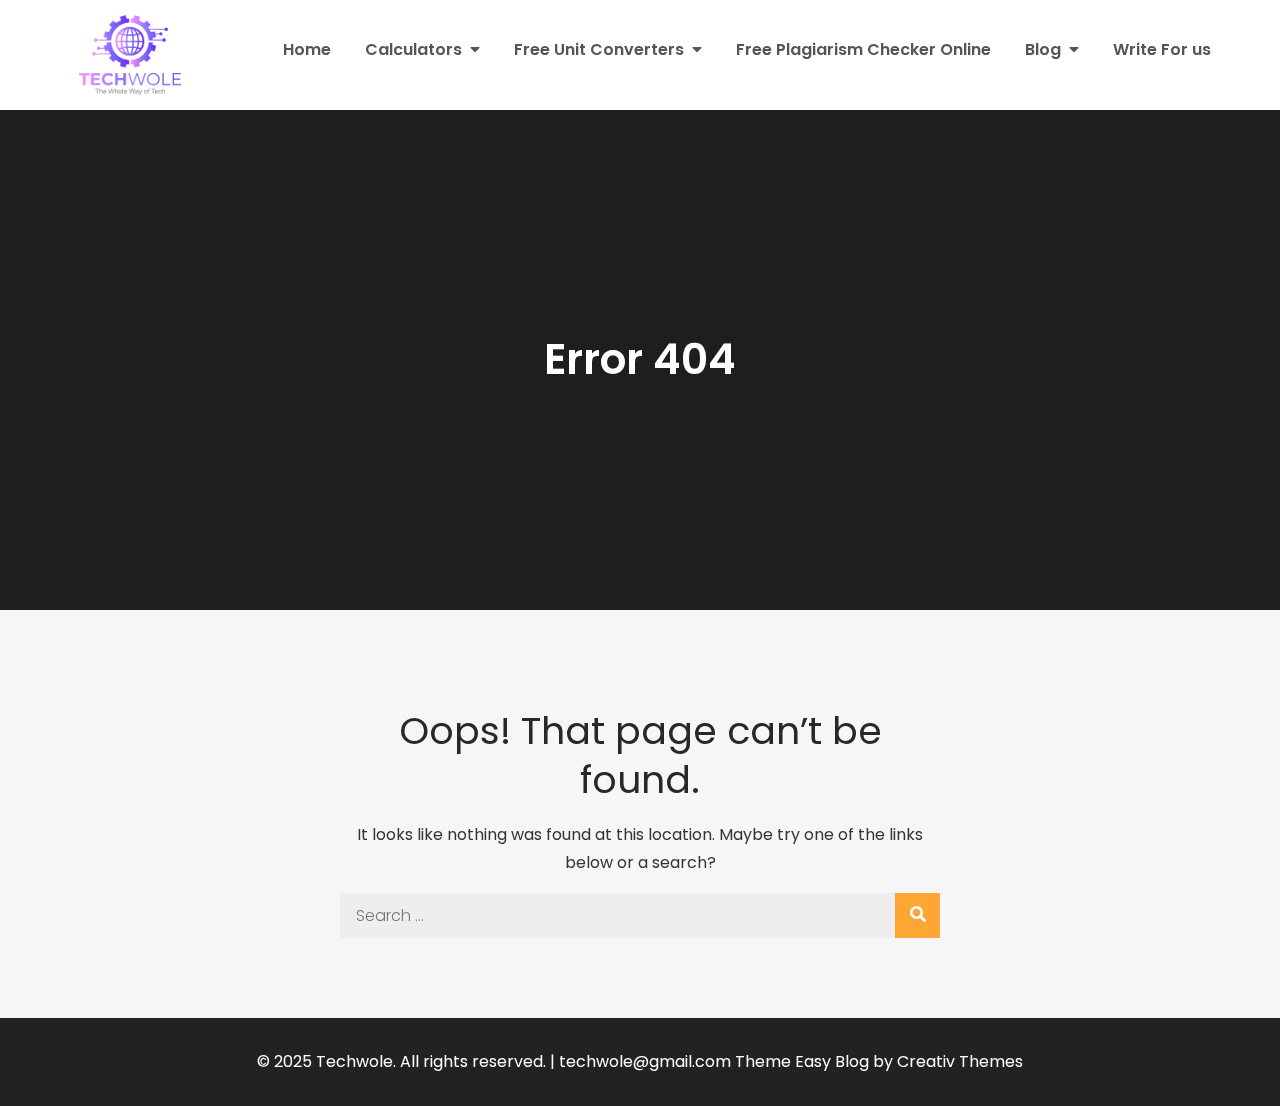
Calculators (413, 49)
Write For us (1162, 49)
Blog (1043, 49)
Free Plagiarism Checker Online (863, 49)
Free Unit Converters (599, 49)
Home (307, 49)
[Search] (917, 915)
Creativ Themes (960, 1061)
